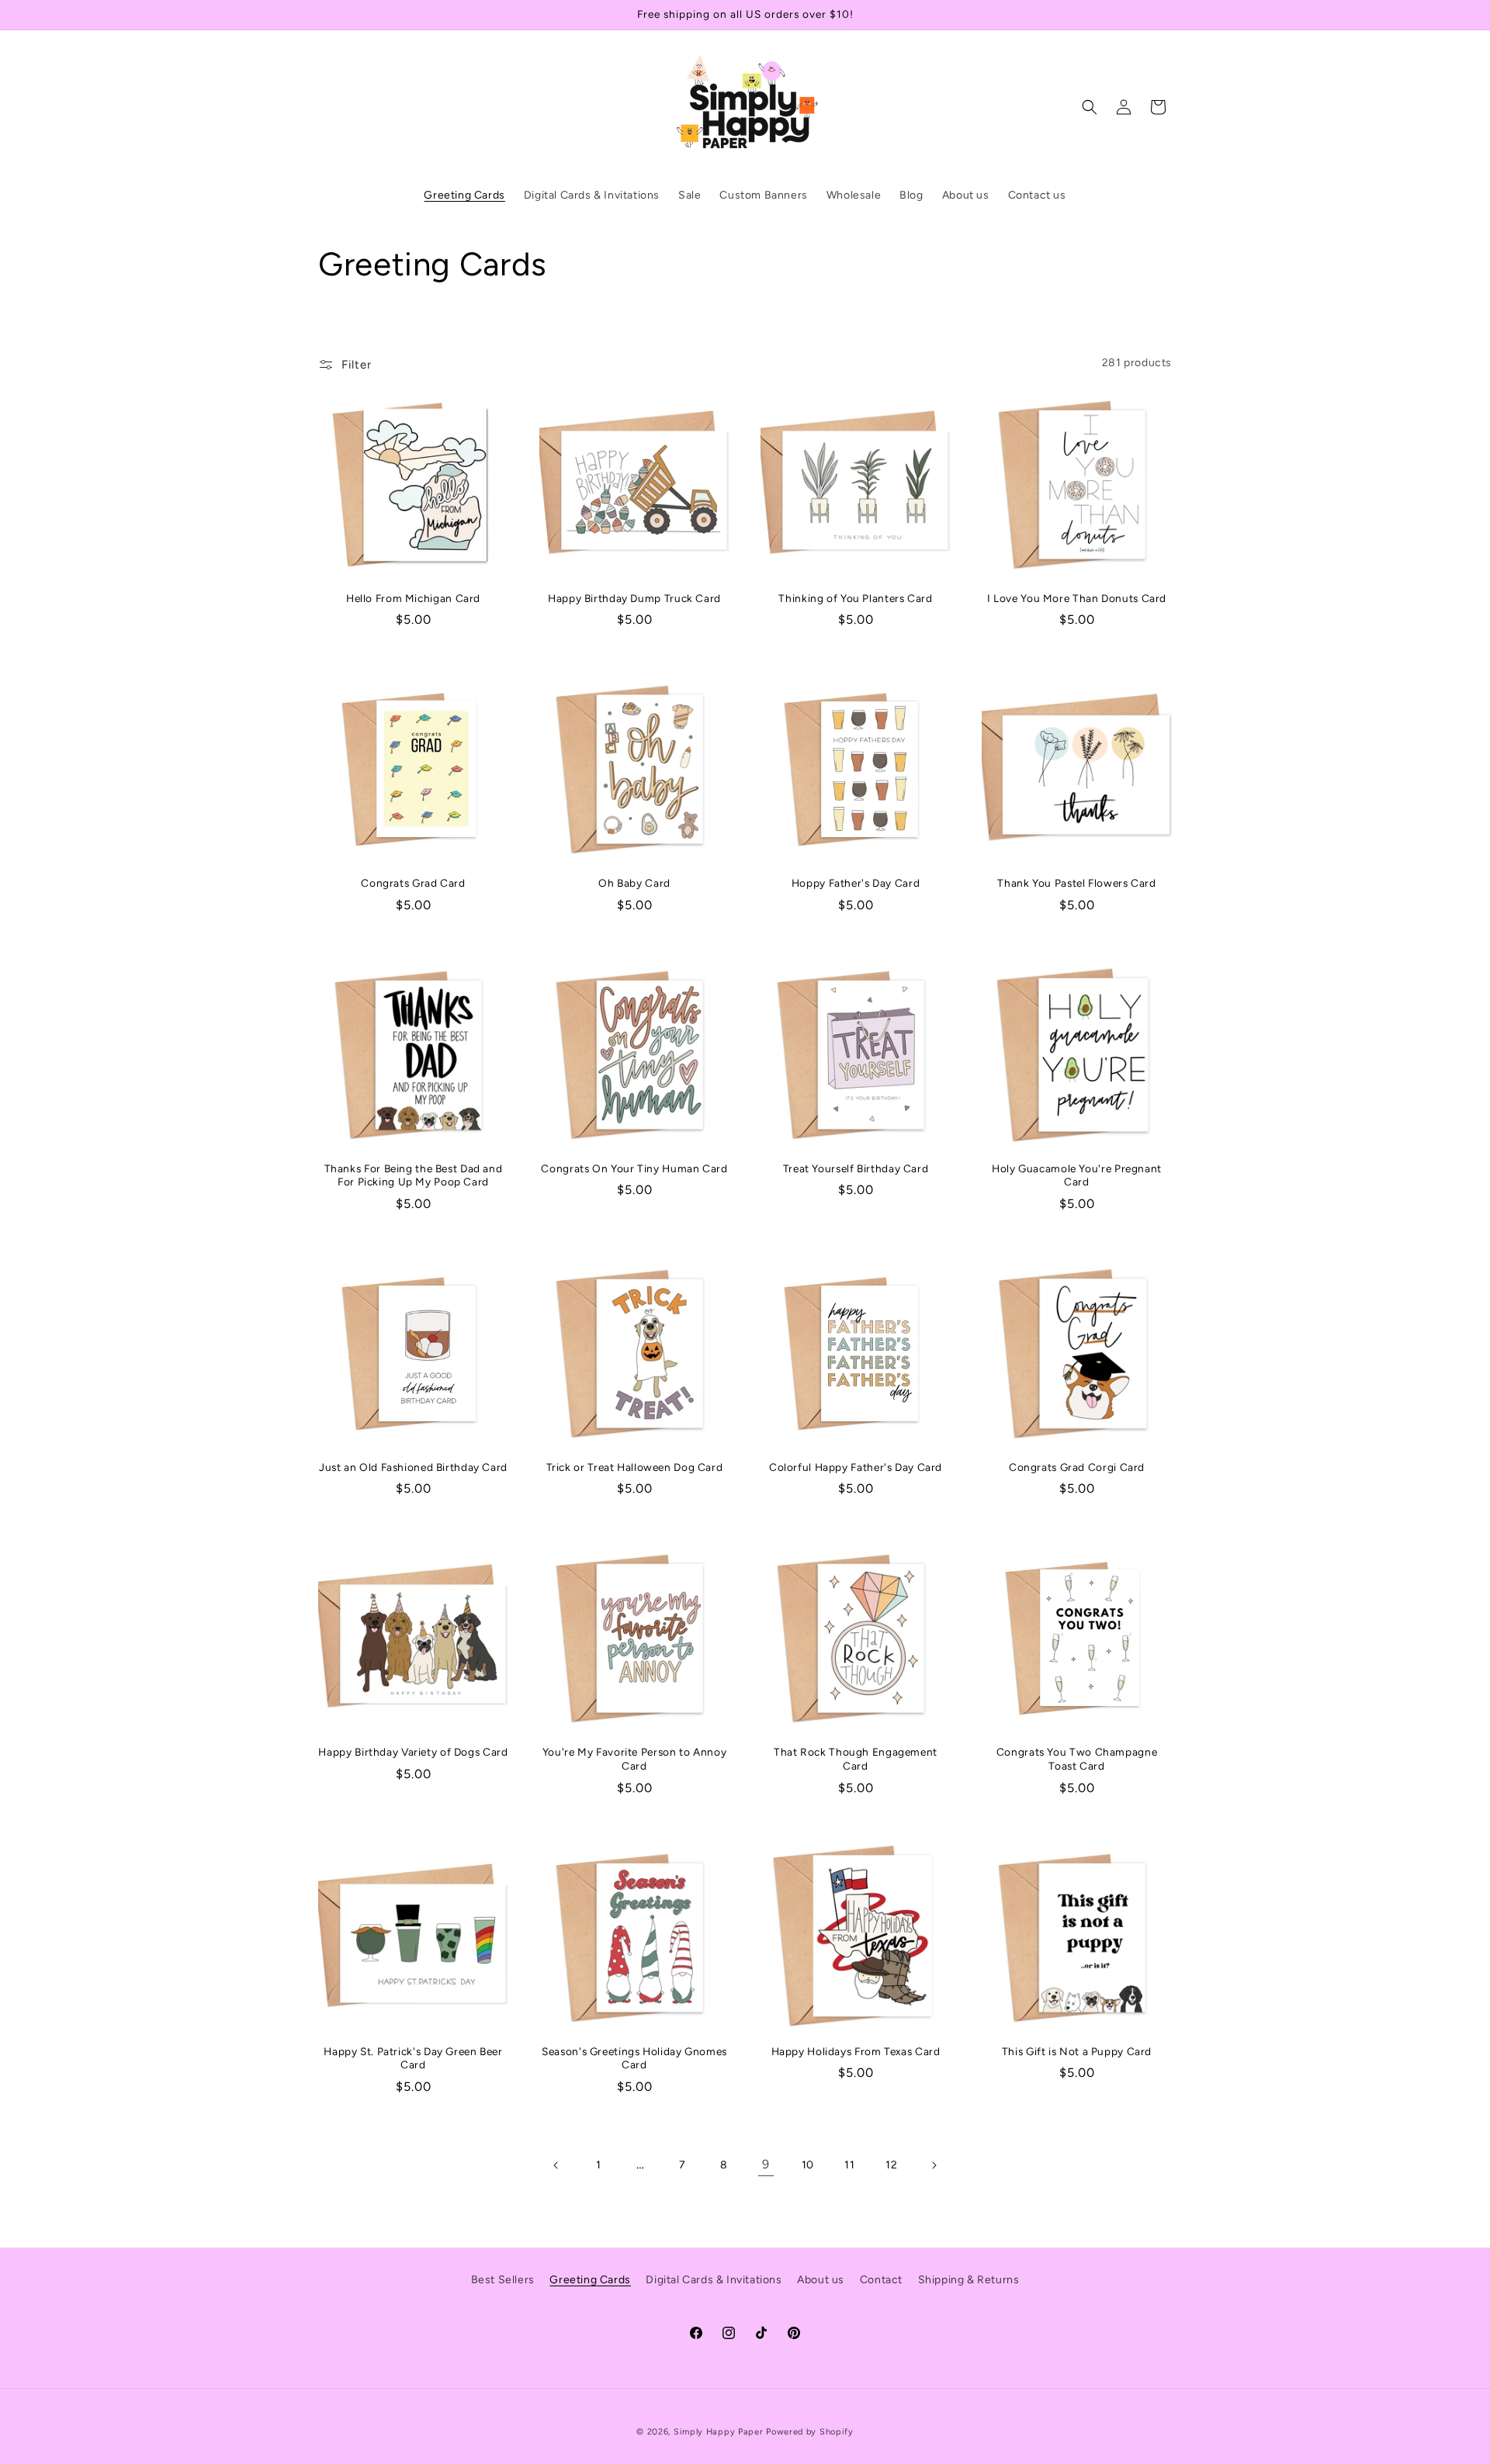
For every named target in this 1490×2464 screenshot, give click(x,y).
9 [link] (766, 2164)
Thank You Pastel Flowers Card (1076, 883)
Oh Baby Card (634, 883)
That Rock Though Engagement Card (856, 1759)
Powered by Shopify (810, 2432)
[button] (1090, 107)
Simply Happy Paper (719, 2432)
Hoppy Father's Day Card (856, 883)
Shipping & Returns (969, 2280)
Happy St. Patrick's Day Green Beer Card (413, 2058)
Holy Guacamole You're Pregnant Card (1077, 1175)
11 (849, 2165)
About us (821, 2280)
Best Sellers (503, 2280)
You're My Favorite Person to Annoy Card (634, 1759)
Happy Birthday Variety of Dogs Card (413, 1752)
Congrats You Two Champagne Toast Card (1077, 1759)
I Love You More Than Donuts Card (1077, 598)
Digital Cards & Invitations (714, 2280)
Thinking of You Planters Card (855, 598)
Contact (881, 2280)
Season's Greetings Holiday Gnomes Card (634, 2058)
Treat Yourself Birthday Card (856, 1168)
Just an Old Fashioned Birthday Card (413, 1467)
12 (891, 2165)
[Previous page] (556, 2165)
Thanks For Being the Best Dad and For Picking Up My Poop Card (414, 1175)
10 (808, 2165)
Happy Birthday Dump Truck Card (634, 598)
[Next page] (934, 2165)
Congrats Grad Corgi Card (1077, 1467)
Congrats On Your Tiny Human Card (634, 1168)
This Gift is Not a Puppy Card (1077, 2051)
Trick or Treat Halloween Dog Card (635, 1467)
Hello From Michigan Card (413, 598)
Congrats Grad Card (413, 883)
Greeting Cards (590, 2280)
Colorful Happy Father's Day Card (856, 1467)
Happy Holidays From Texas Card (856, 2051)
